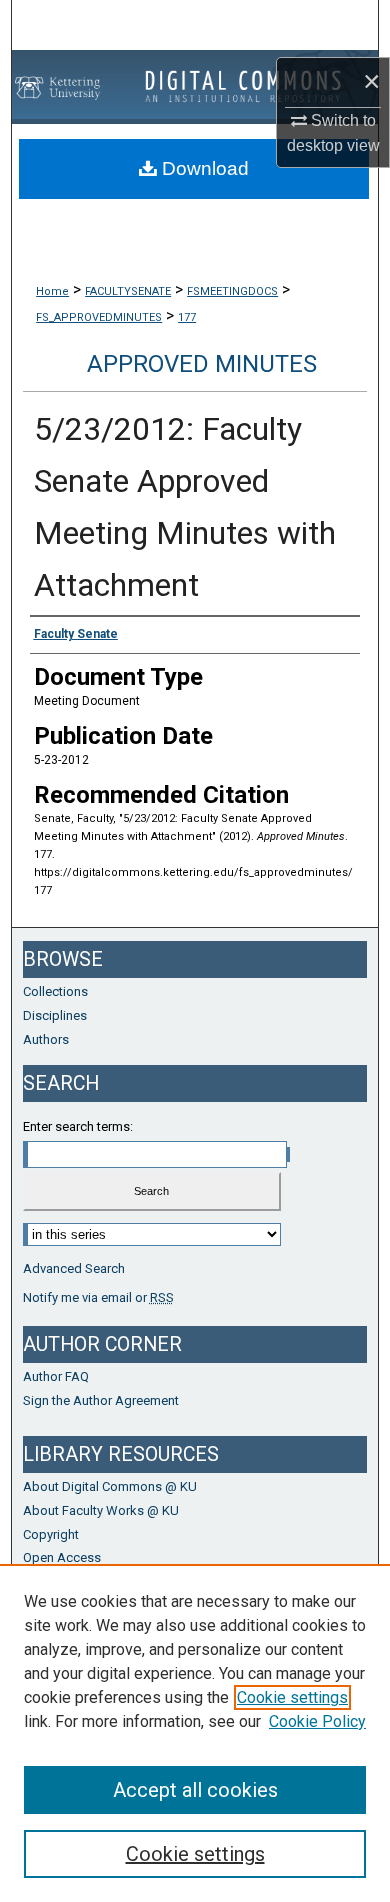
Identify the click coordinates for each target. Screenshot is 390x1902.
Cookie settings (292, 1697)
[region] (195, 1733)
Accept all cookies (195, 1790)
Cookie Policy (317, 1721)
